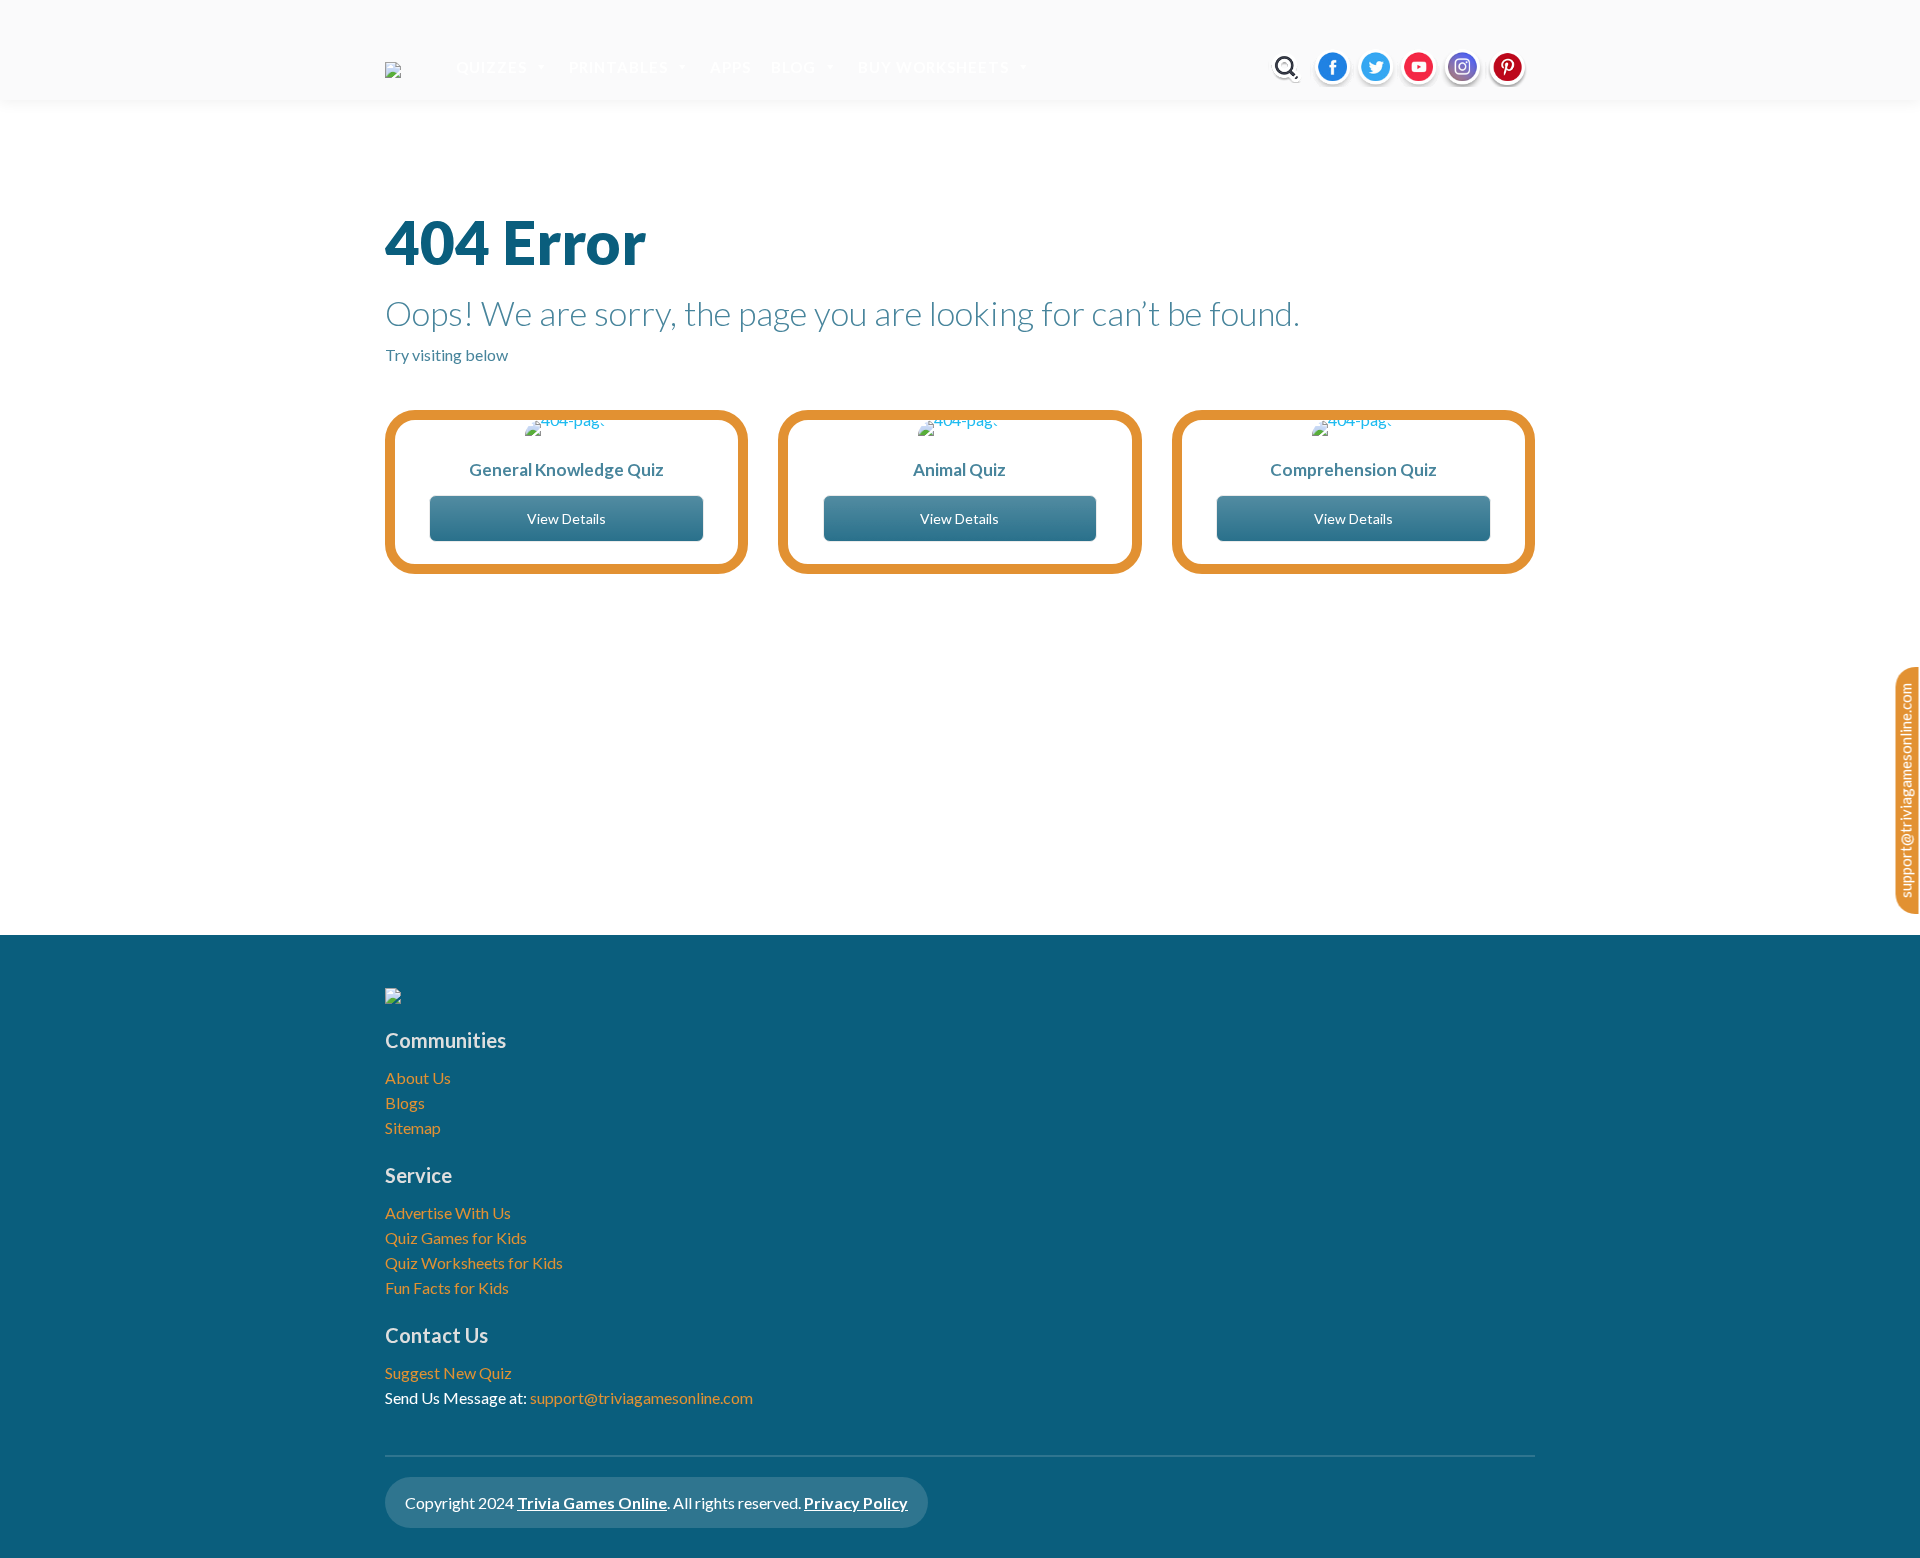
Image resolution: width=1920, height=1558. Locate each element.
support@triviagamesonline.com (1906, 790)
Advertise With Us (448, 1212)
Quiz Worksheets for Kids (474, 1262)
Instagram (1462, 67)
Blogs (405, 1102)
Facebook (1332, 67)
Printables (618, 67)
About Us (418, 1077)
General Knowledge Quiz (566, 469)
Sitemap (413, 1127)
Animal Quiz (959, 469)
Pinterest (1507, 67)
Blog (793, 67)
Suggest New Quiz (448, 1372)
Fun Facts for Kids (447, 1287)
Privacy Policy (856, 1502)
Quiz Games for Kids (456, 1237)
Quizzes (491, 67)
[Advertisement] (960, 765)
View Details (566, 518)
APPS (730, 67)
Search (1286, 67)
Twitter (1375, 67)
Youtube (1418, 67)
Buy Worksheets (933, 67)
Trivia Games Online (592, 1502)
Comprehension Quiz (1353, 469)
